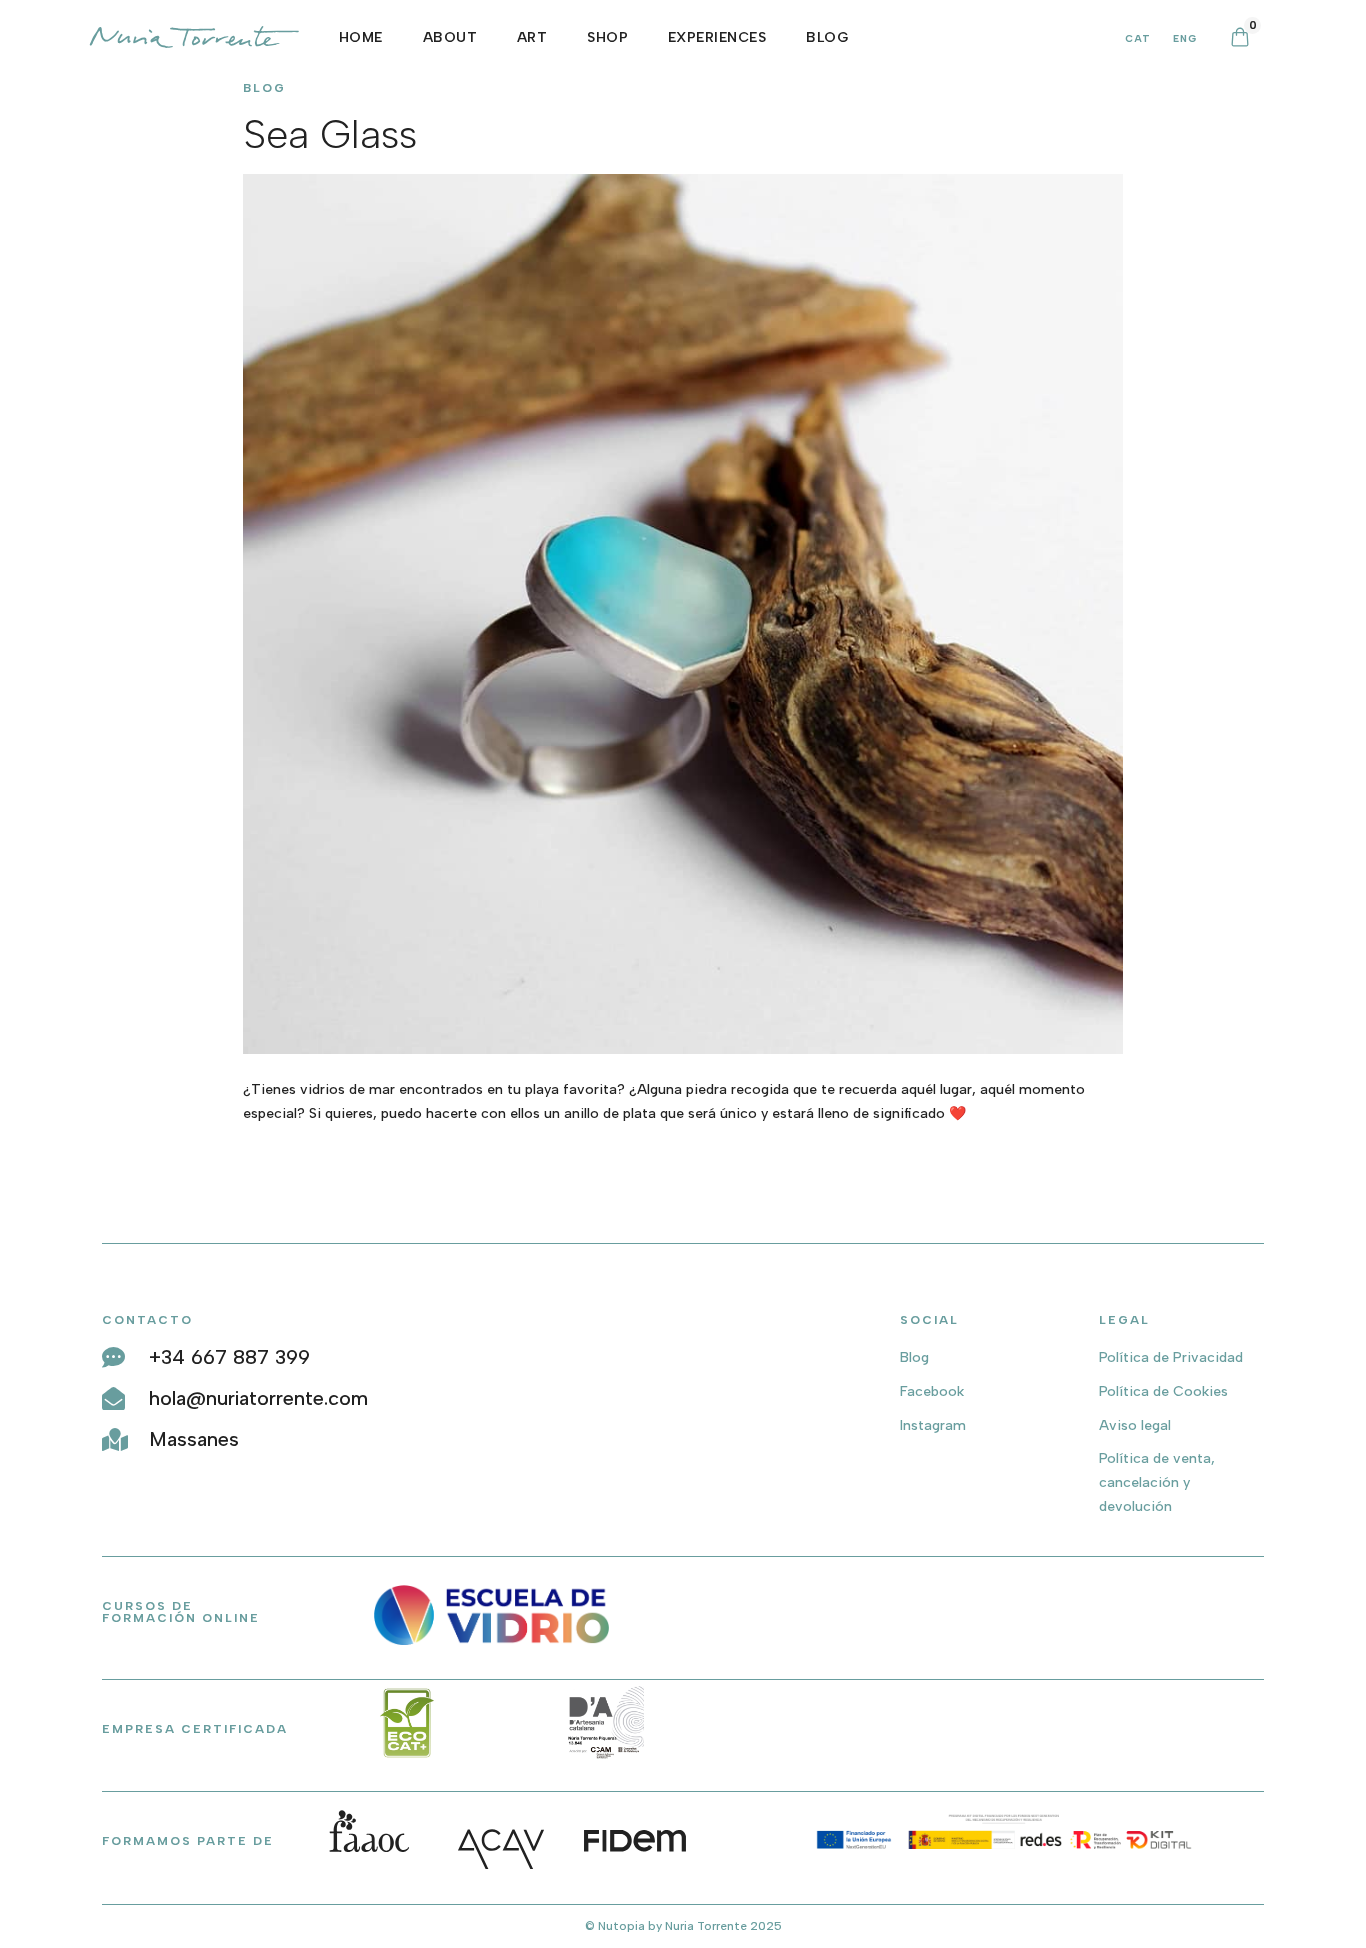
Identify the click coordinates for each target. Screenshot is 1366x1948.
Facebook (932, 1391)
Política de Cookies (1163, 1391)
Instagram (933, 1425)
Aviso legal (1135, 1425)
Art (532, 37)
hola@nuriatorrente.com (258, 1398)
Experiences (717, 37)
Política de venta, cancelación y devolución (1157, 1482)
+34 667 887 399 (229, 1357)
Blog (914, 1357)
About (450, 37)
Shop (607, 37)
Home (361, 37)
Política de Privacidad (1171, 1357)
